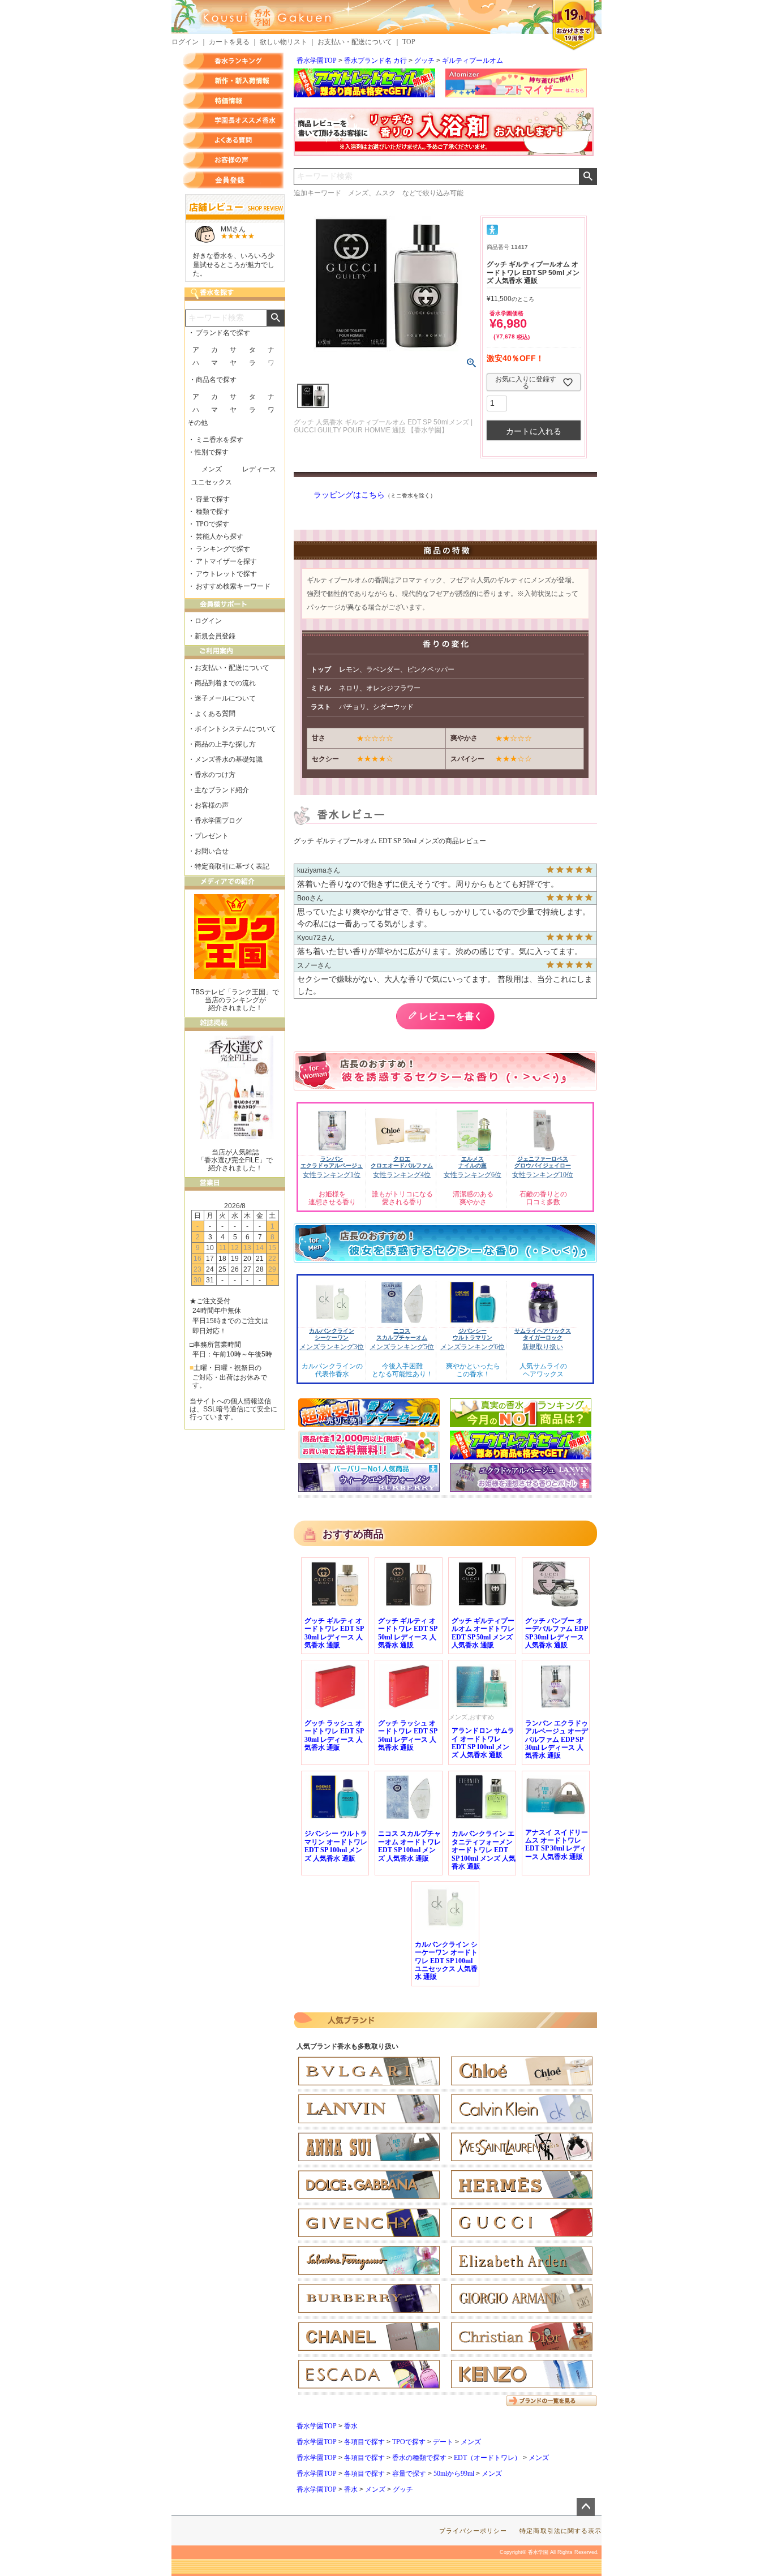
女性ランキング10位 (543, 1175)
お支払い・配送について (355, 42)
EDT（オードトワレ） (488, 2458)
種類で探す (213, 512)
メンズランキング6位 (473, 1347)
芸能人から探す (220, 536)
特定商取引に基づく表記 (232, 866)
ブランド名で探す (223, 333)
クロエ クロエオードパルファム (402, 1162)
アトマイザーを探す (226, 561)
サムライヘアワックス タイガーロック (543, 1334)
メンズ (471, 2442)
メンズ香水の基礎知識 (229, 759)
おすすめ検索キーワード (233, 586)
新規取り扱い (543, 1347)
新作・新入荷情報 (233, 81)
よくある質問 (233, 140)
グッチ (424, 61)
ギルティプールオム (473, 61)
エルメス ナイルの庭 (473, 1162)
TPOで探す (409, 2442)
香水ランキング (233, 61)
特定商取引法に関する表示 (561, 2531)
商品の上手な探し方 (225, 744)
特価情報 (233, 101)
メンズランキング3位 (332, 1347)
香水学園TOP (317, 61)
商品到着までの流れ (225, 683)
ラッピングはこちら (349, 495)
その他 (197, 423)
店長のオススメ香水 (233, 121)
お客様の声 (233, 160)
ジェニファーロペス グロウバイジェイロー (543, 1162)
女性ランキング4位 (402, 1175)
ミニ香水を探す (220, 440)
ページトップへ (586, 2507)
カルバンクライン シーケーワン (332, 1334)
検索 (588, 177)
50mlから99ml (454, 2474)
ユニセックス (212, 482)
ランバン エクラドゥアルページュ (332, 1162)
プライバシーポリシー (473, 2531)
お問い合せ (212, 851)
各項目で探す (364, 2442)
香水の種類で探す (419, 2458)
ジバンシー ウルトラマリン (473, 1334)
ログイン (185, 42)
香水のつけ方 (215, 775)
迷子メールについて (225, 698)
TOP (409, 42)
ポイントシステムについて (235, 729)
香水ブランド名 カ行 (375, 61)
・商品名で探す (213, 380)
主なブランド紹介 (222, 790)
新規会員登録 (215, 636)
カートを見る (229, 42)
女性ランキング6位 (473, 1175)
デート (443, 2442)
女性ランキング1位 (332, 1175)
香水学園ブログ (218, 821)
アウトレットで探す (226, 574)
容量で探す (409, 2474)
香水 (351, 2426)
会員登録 (233, 180)
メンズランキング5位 (402, 1347)
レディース (259, 469)
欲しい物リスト (284, 42)
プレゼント (212, 836)
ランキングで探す (223, 549)
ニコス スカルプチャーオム (402, 1334)
